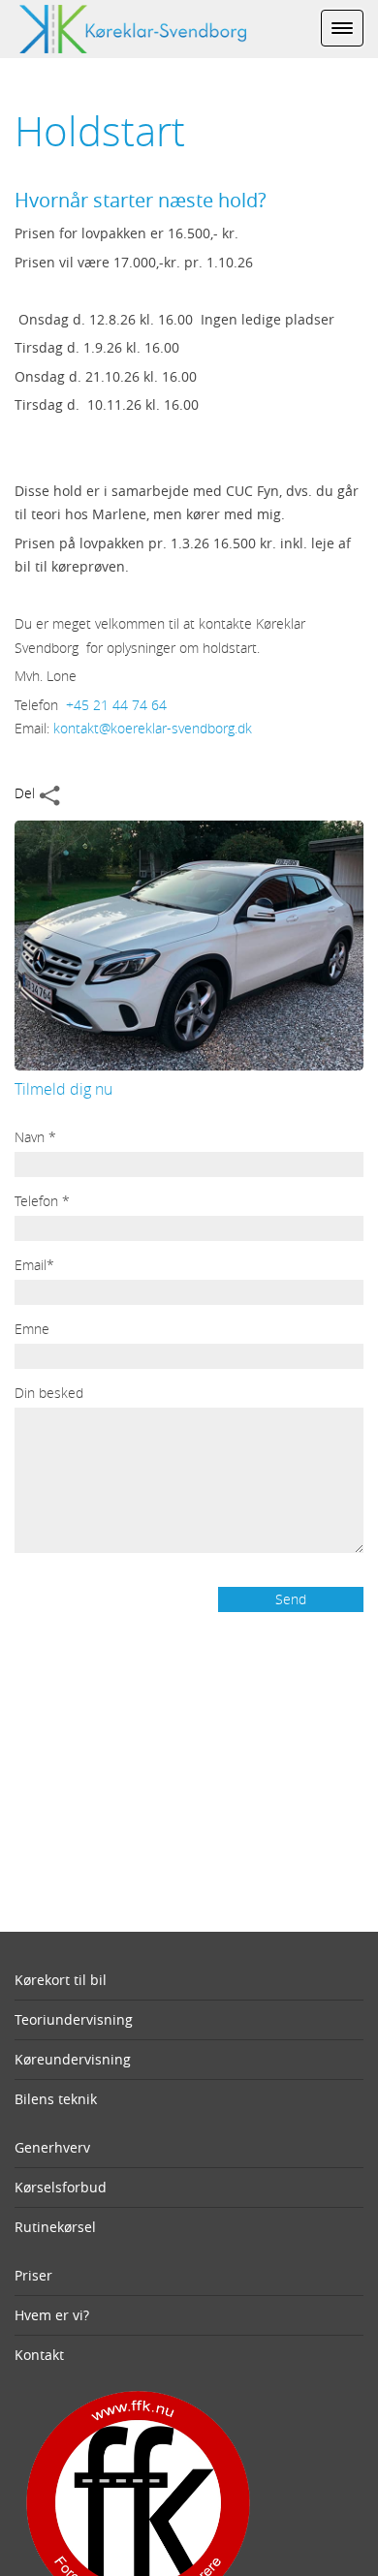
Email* (34, 1265)
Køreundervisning (73, 2059)
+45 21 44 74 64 (116, 705)
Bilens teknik (56, 2099)
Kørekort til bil (61, 1980)
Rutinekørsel (55, 2227)
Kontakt (39, 2355)
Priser (33, 2275)
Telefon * (42, 1201)
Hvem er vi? (52, 2315)
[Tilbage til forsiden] (123, 28)
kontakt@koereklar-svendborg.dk (153, 728)
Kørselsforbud (61, 2187)
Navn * (35, 1137)
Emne (32, 1329)
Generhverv (52, 2147)
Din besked (49, 1393)
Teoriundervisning (74, 2019)
